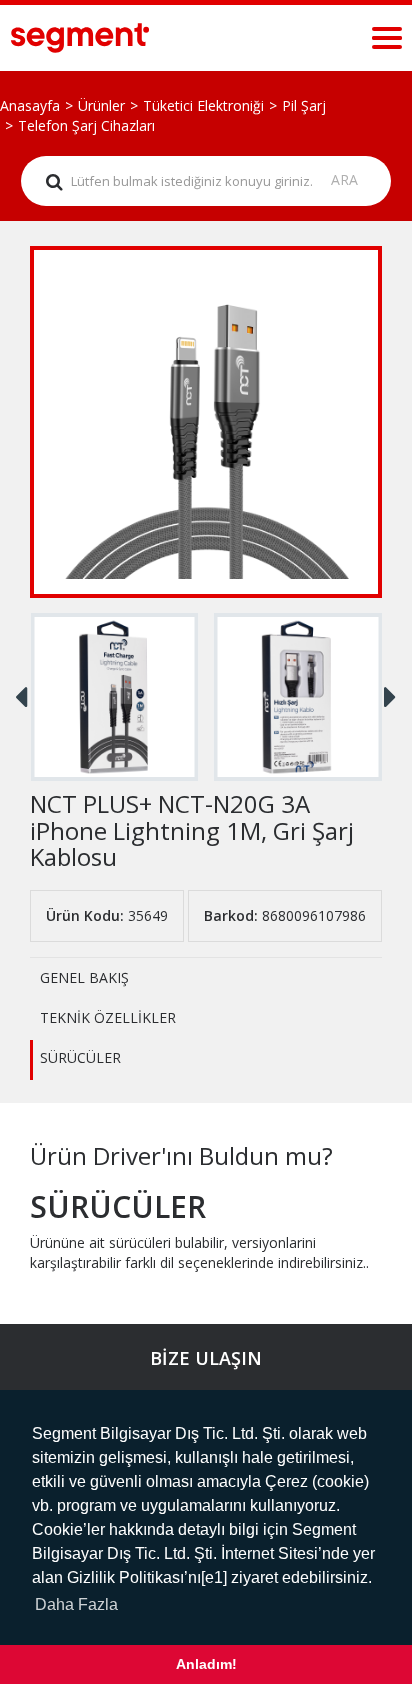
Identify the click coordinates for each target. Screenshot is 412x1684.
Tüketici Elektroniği (203, 105)
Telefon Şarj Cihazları (86, 125)
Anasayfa (30, 105)
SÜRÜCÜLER (80, 1057)
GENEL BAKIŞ (84, 977)
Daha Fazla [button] (76, 1604)
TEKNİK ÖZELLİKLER (108, 1017)
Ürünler (101, 105)
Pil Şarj (304, 105)
